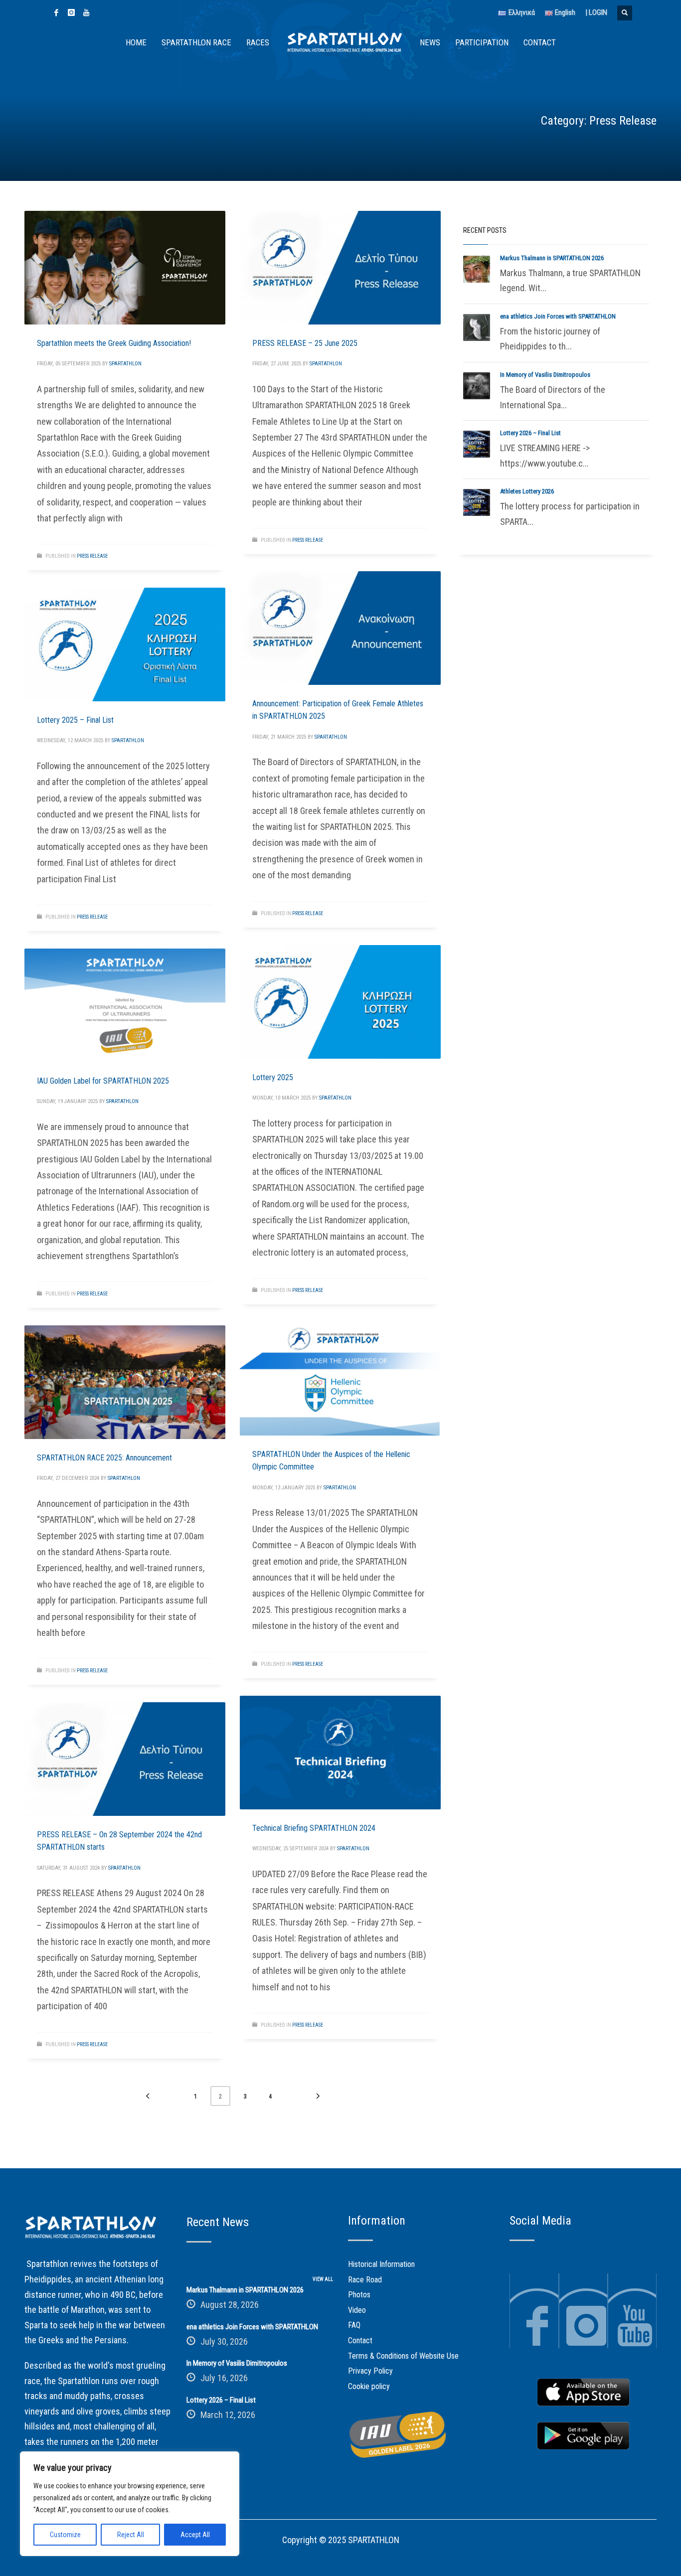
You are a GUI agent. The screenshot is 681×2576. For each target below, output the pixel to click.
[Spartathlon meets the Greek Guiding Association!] (125, 268)
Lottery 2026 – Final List (530, 433)
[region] (130, 2504)
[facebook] (56, 12)
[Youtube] (86, 12)
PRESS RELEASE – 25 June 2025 (305, 343)
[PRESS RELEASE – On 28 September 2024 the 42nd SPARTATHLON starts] (125, 1759)
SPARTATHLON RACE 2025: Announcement (104, 1458)
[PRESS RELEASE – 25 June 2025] (340, 268)
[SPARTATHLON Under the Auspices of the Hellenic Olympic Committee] (340, 1379)
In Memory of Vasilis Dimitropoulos (545, 375)
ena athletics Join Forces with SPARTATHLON (558, 316)
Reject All (131, 2535)
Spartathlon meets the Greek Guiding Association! (114, 343)
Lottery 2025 (273, 1077)
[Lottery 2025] (340, 1002)
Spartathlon (125, 364)
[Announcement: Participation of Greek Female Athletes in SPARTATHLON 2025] (340, 628)
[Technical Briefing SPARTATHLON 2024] (340, 1753)
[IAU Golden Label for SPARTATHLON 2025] (125, 1005)
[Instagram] (71, 12)
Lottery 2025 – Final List (75, 720)
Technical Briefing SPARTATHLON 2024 (314, 1828)
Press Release (92, 556)
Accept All (195, 2535)
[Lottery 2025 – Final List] (125, 644)
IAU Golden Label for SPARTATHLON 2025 (103, 1081)
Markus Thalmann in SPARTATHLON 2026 (552, 258)
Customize (65, 2535)
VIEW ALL (323, 2279)
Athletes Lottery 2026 (527, 491)
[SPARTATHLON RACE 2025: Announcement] (125, 1382)
